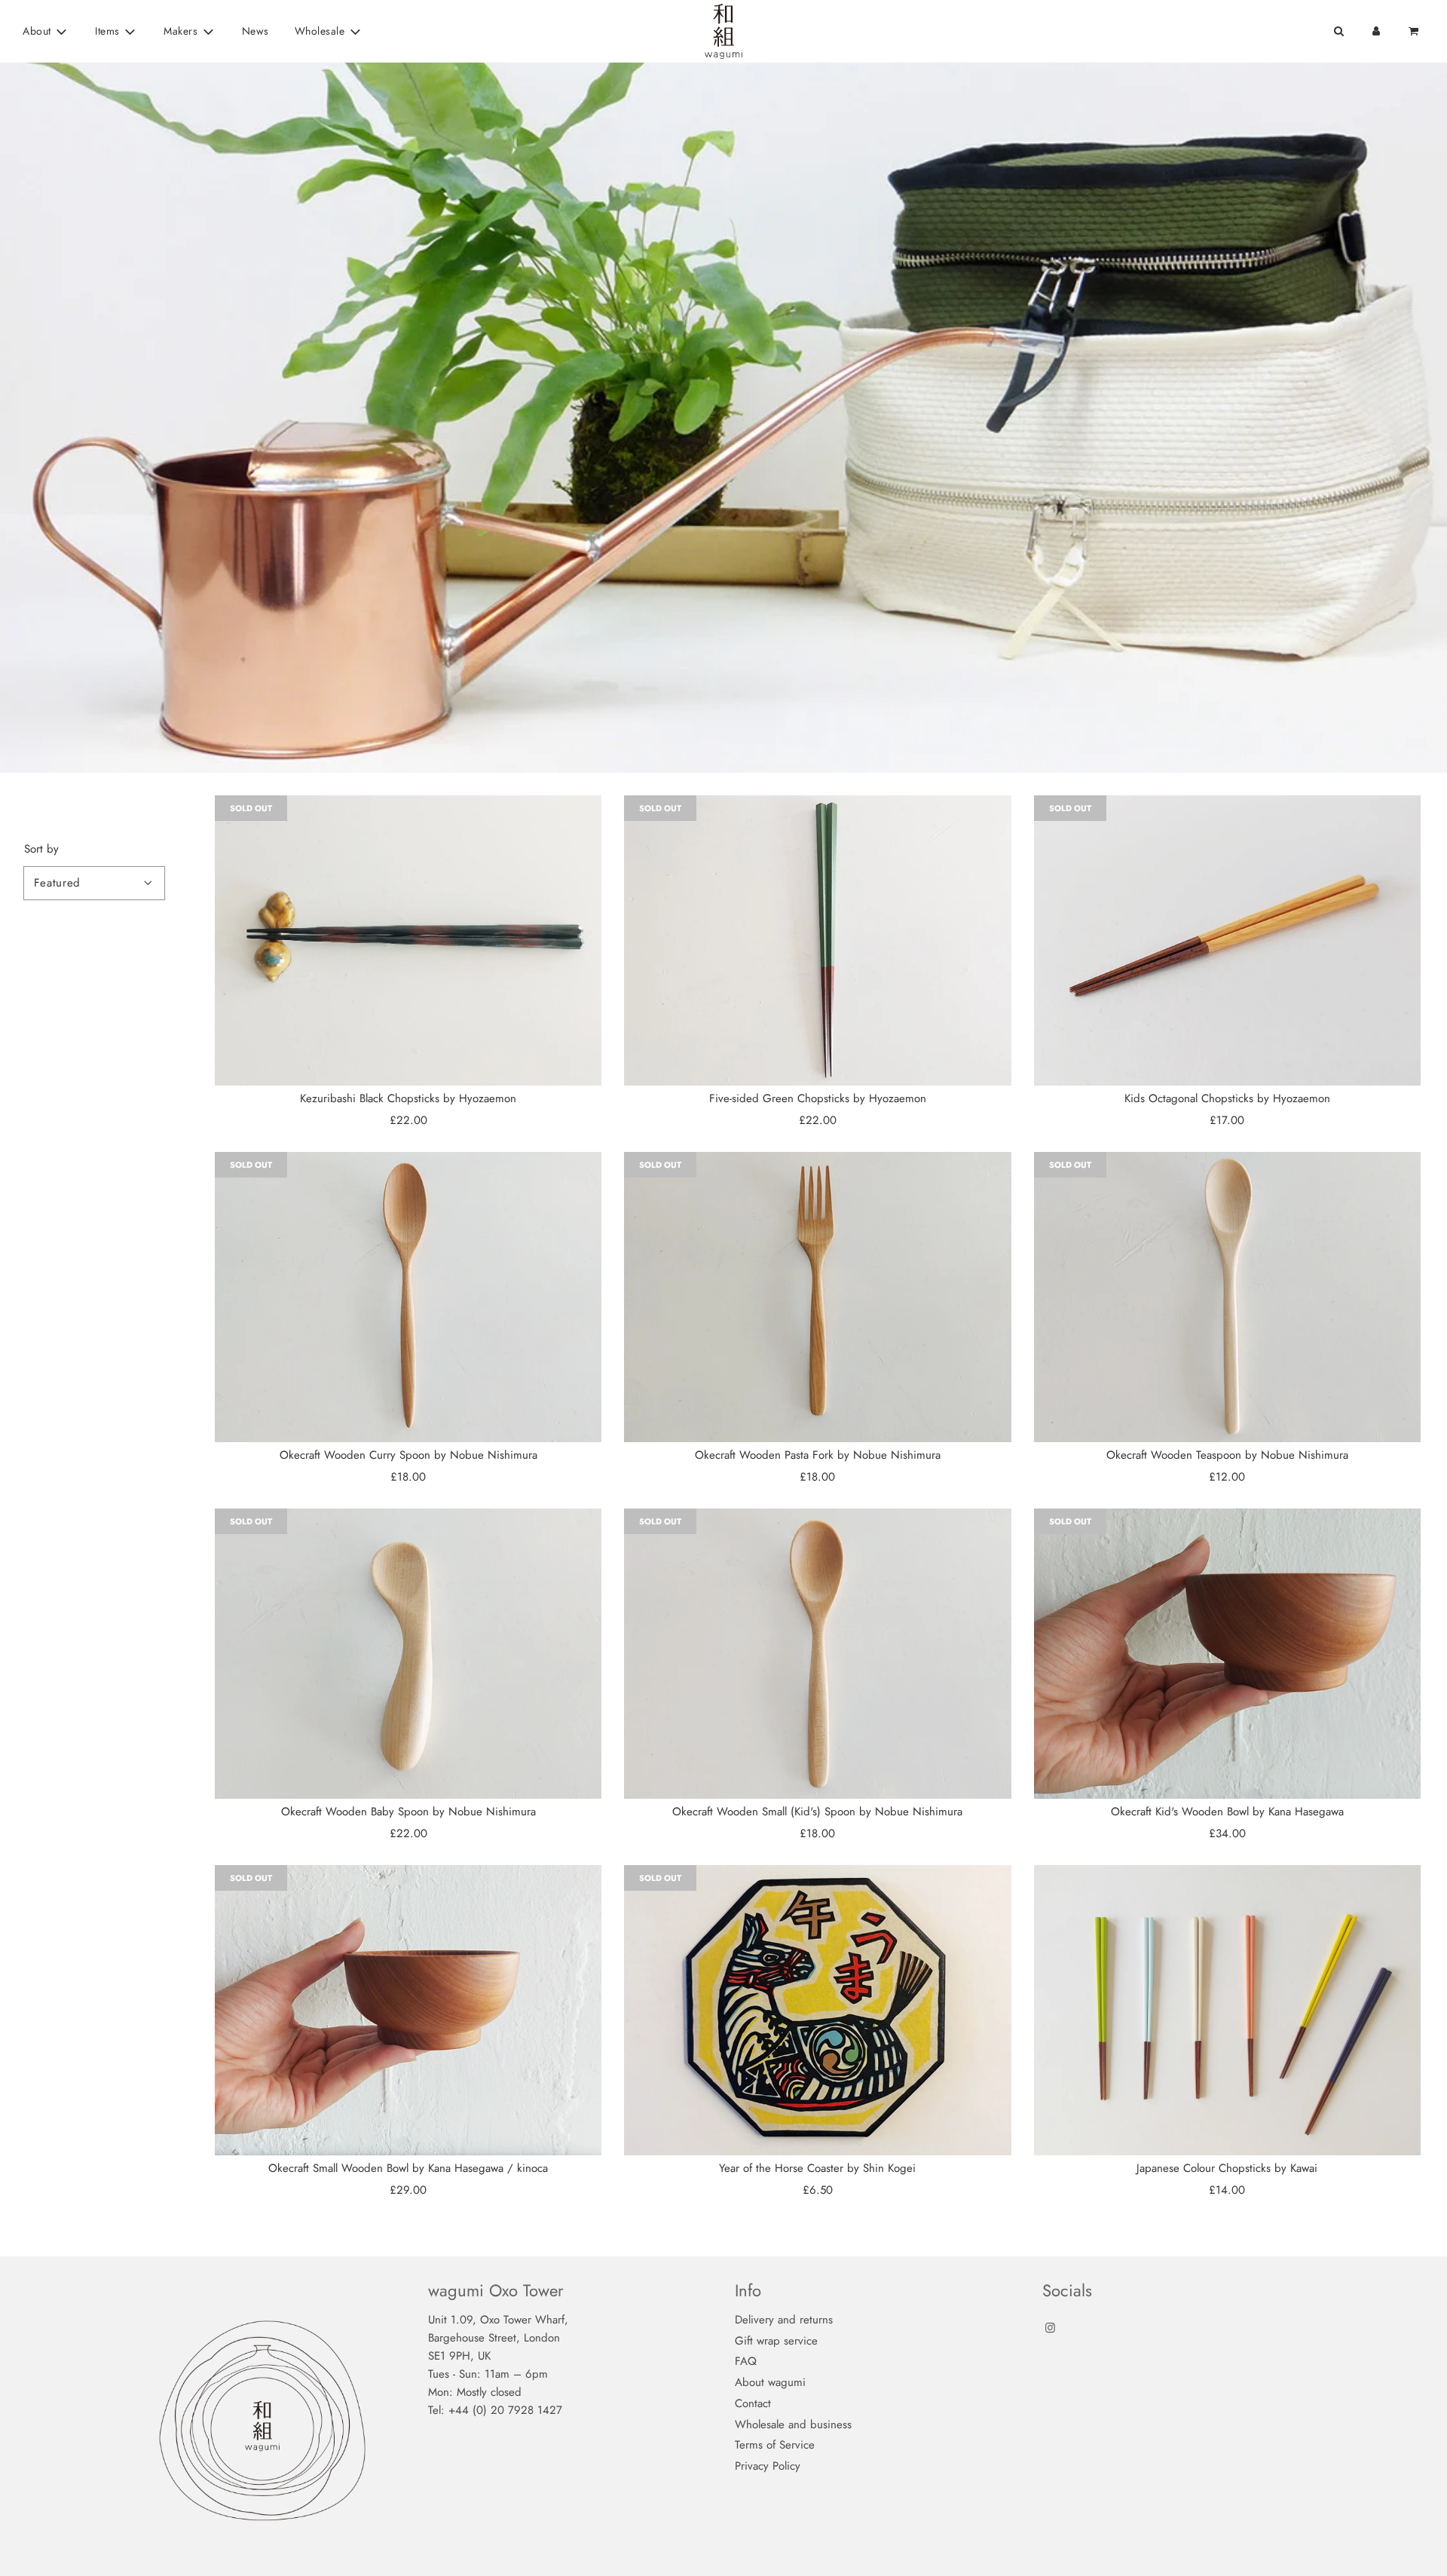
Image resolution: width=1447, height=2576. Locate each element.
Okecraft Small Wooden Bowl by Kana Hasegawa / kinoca (408, 2168)
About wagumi (770, 2382)
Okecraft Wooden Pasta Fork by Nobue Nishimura (818, 1455)
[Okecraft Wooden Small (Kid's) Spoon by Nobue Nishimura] (817, 1654)
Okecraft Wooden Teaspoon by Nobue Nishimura (1227, 1455)
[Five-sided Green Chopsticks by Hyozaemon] (817, 940)
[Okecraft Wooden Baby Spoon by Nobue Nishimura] (408, 1654)
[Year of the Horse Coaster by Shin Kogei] (817, 2010)
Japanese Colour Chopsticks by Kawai (1227, 2168)
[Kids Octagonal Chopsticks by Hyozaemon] (1227, 940)
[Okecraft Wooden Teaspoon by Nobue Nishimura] (1227, 1297)
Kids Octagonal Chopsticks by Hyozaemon (1227, 1098)
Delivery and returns (784, 2320)
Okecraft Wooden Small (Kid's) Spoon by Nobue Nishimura (817, 1812)
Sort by (41, 849)
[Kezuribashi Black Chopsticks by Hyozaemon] (408, 940)
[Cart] (1415, 31)
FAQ (746, 2361)
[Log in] (1376, 31)
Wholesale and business (793, 2424)
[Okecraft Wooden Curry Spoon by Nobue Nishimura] (408, 1297)
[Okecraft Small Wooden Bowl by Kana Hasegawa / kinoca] (408, 2010)
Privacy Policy (768, 2466)
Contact (753, 2403)
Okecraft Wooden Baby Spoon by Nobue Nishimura (408, 1812)
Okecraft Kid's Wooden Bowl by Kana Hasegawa (1227, 1812)
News (255, 31)
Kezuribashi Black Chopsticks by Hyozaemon (408, 1098)
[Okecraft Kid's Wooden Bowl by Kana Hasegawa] (1227, 1654)
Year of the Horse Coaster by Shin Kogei (817, 2168)
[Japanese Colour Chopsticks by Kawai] (1227, 2010)
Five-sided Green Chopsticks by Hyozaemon (818, 1098)
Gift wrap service (776, 2341)
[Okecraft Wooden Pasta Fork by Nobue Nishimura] (817, 1297)
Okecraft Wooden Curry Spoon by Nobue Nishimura (408, 1455)
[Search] (1338, 31)
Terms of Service (775, 2445)
